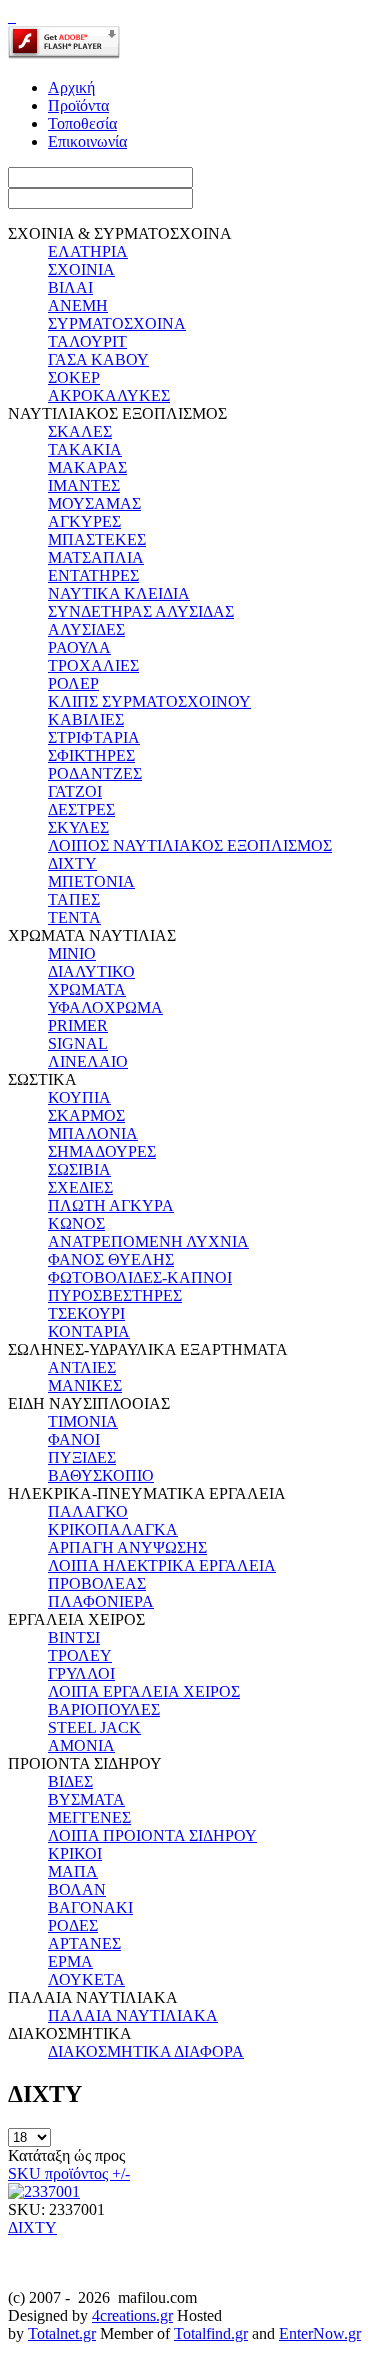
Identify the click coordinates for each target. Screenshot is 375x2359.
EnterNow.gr (320, 2333)
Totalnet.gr (62, 2333)
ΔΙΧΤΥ (32, 2227)
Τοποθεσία (82, 123)
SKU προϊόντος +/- (69, 2173)
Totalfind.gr (211, 2333)
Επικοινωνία (87, 141)
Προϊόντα (78, 105)
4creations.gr (132, 2315)
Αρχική (71, 87)
